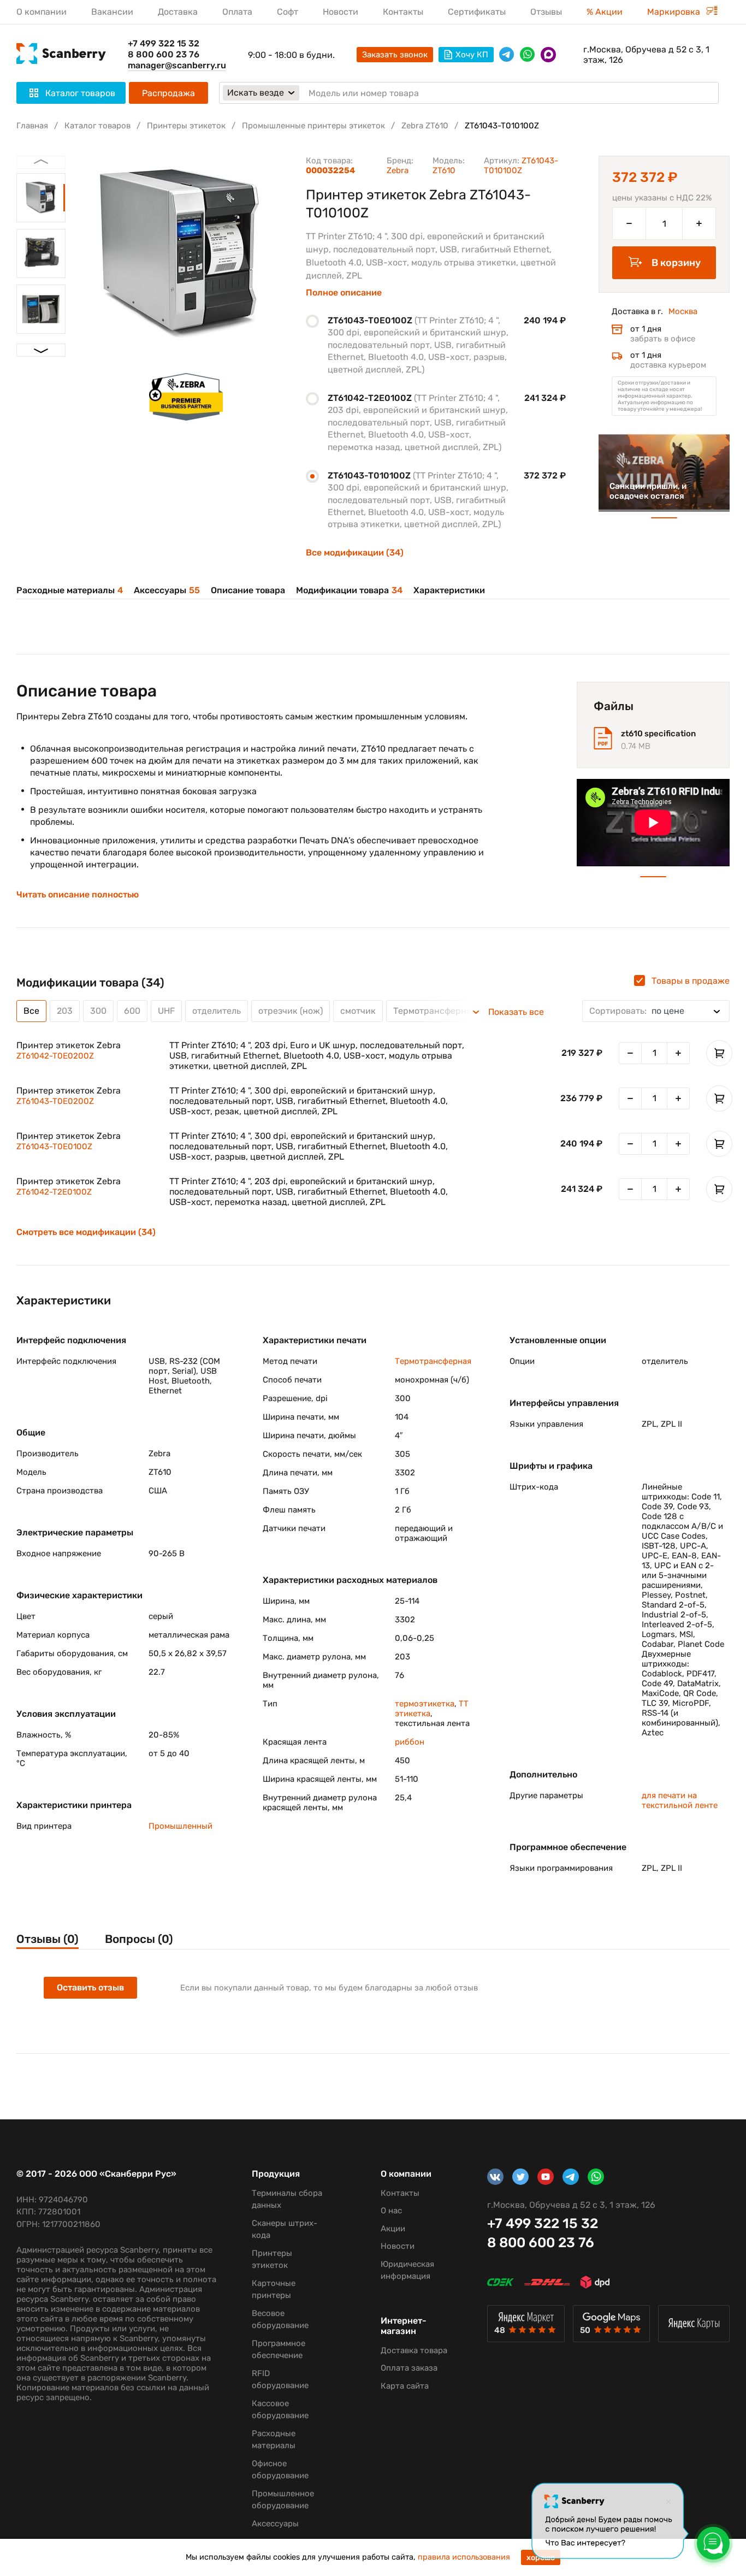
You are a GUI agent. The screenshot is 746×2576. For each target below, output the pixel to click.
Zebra (398, 170)
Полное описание (344, 293)
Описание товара (248, 590)
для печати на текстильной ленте (680, 1800)
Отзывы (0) (48, 1939)
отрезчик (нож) (291, 1011)
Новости (341, 12)
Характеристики (449, 590)
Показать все (516, 1012)
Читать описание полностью (78, 895)
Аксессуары (167, 590)
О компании (42, 12)
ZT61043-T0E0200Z (55, 1101)
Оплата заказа (409, 2368)
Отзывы (546, 12)
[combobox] (656, 1011)
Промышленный (180, 1826)
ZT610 (444, 170)
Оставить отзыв (90, 1987)
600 (132, 1011)
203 (65, 1011)
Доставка (178, 12)
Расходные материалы (70, 590)
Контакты (403, 12)
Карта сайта (405, 2386)
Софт (288, 12)
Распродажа (168, 93)
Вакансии (112, 12)
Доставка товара (414, 2350)
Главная (32, 126)
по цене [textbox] (637, 1011)
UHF (166, 1011)
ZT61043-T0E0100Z (54, 1147)
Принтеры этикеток (186, 126)
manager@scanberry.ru (177, 65)
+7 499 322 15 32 (164, 43)
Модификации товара (349, 590)
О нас (391, 2211)
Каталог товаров (97, 126)
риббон (410, 1742)
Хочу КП (472, 55)
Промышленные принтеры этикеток (313, 126)
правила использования (464, 2557)
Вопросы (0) (139, 1939)
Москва (683, 311)
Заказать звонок (395, 55)
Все (31, 1011)
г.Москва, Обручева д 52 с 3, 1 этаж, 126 (646, 55)
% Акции (605, 12)
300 (98, 1011)
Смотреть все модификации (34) (86, 1232)
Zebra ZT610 (425, 126)
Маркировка (675, 12)
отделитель (217, 1011)
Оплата (237, 12)
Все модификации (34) (355, 553)
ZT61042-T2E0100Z (54, 1192)
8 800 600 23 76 (164, 54)
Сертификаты (477, 12)
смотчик (358, 1011)
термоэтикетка (425, 1704)
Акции (393, 2229)
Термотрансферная (433, 1361)
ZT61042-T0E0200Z (55, 1056)
